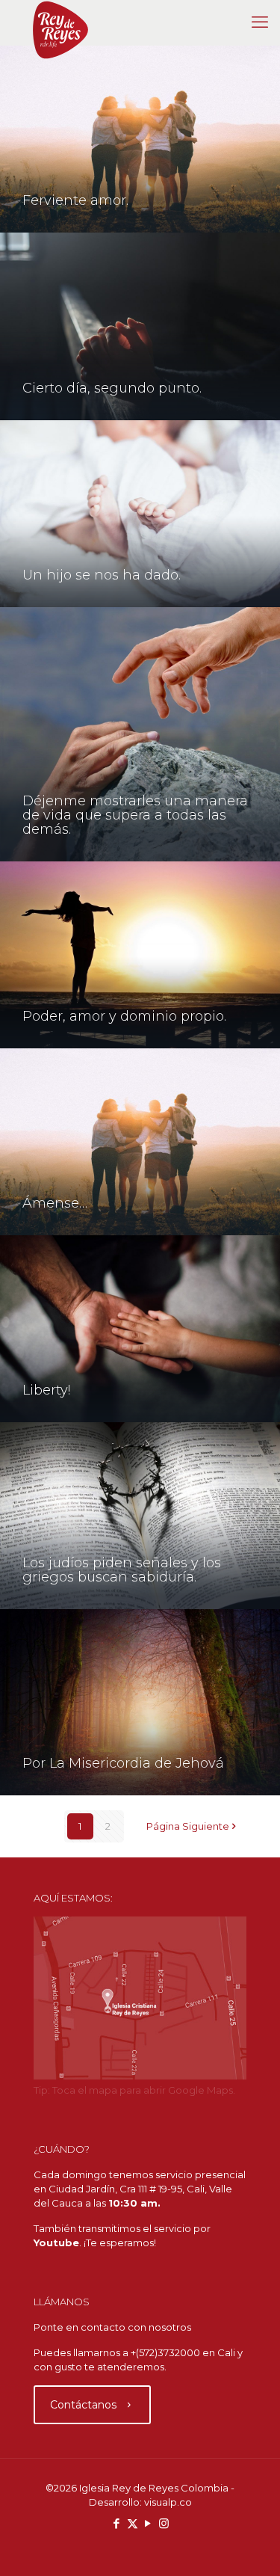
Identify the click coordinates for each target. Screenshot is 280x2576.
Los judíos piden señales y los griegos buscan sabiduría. (122, 1570)
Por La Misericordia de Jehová (123, 1763)
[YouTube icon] (148, 2523)
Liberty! (46, 1390)
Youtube (56, 2243)
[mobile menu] (260, 22)
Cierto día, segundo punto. (112, 388)
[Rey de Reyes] (60, 22)
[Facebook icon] (117, 2523)
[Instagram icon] (164, 2523)
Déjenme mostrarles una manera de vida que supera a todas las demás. (135, 815)
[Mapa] (140, 2076)
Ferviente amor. (75, 200)
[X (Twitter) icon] (133, 2523)
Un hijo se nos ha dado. (102, 575)
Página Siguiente (188, 1826)
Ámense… (55, 1203)
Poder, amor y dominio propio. (124, 1016)
